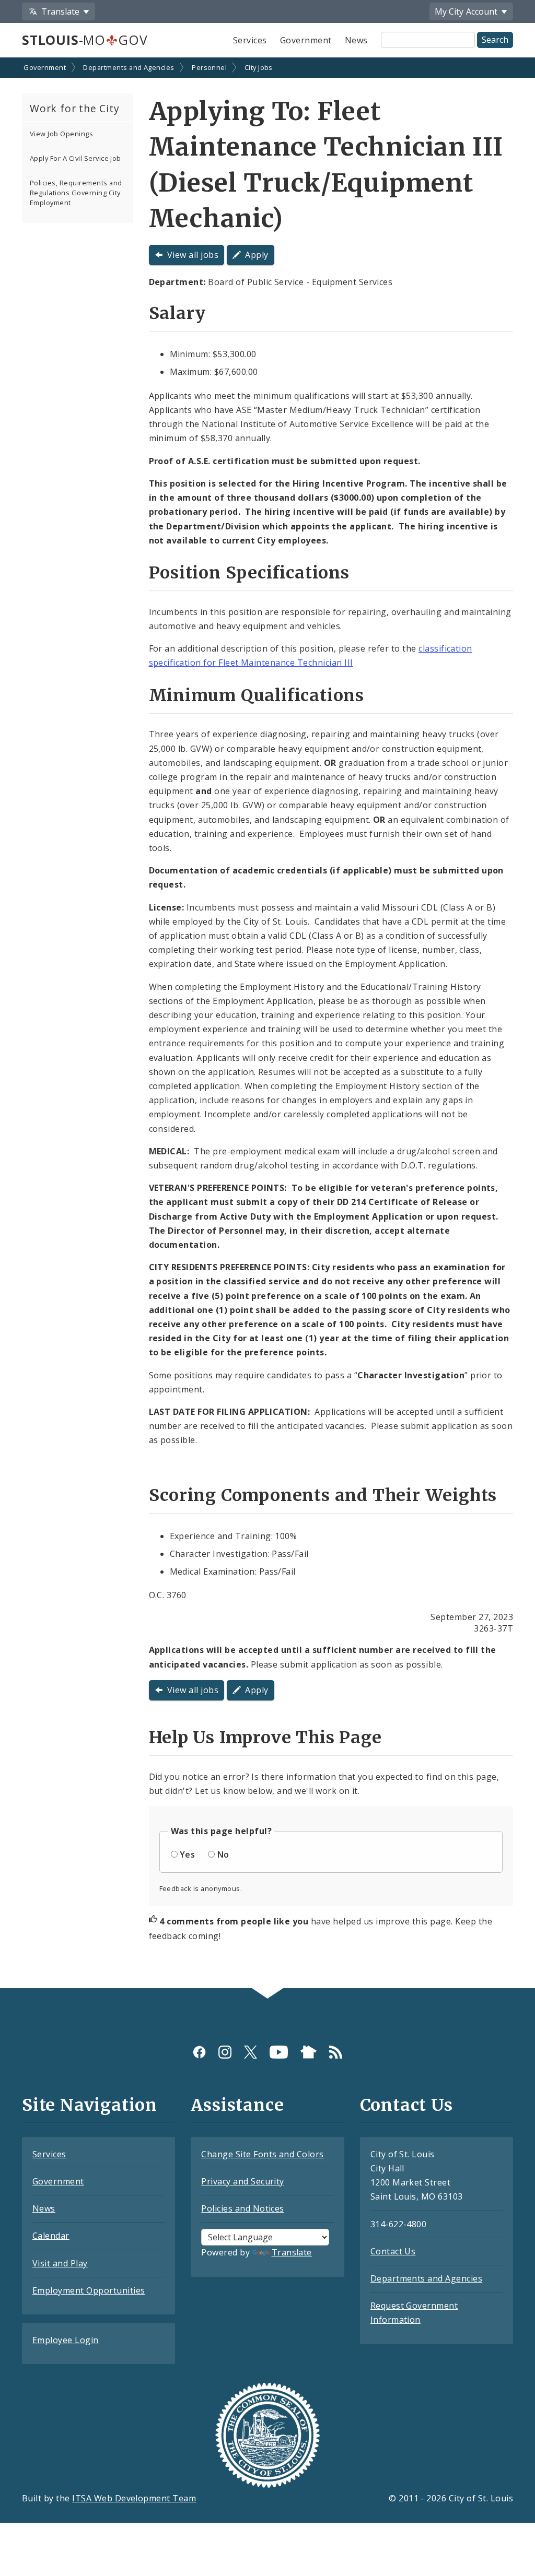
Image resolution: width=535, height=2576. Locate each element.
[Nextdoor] (309, 2052)
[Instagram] (225, 2052)
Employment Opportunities (89, 2290)
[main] (267, 1024)
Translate (292, 2252)
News (356, 40)
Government (306, 40)
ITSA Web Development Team (134, 2498)
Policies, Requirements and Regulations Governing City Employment (76, 193)
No (223, 1854)
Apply (257, 255)
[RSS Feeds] (336, 2052)
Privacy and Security (243, 2181)
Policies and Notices (243, 2208)
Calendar (51, 2236)
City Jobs (259, 67)
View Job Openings (61, 134)
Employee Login (66, 2340)
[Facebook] (199, 2052)
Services (250, 40)
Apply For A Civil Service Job (75, 158)
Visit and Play (60, 2263)
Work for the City (75, 108)
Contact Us (393, 2251)
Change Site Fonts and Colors (262, 2154)
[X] (251, 2052)
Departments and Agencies (129, 67)
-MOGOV (85, 40)
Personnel (209, 67)
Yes (187, 1854)
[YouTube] (279, 2052)
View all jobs (193, 255)
